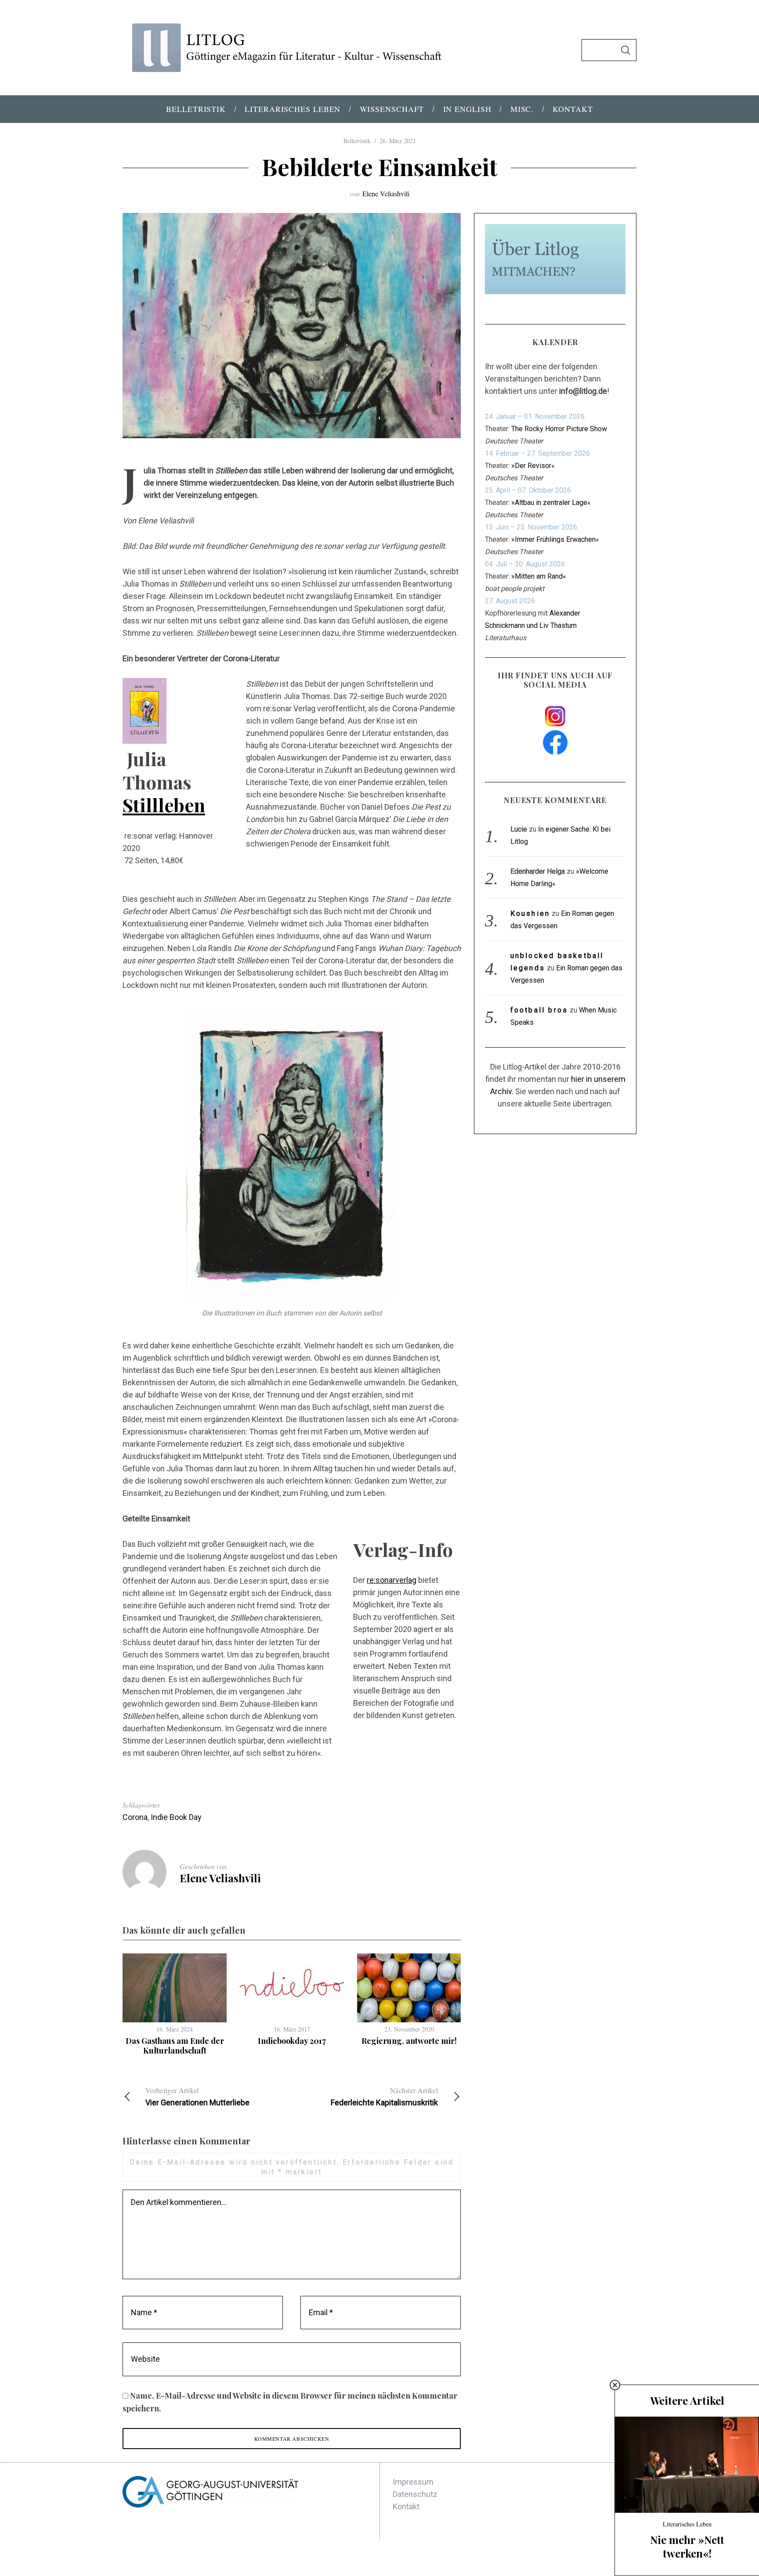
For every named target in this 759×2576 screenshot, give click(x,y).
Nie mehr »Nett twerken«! (687, 2546)
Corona (135, 1817)
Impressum (413, 2482)
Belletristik (357, 141)
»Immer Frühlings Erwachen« (555, 539)
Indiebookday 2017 (292, 2041)
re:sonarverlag (392, 1580)
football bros (539, 1010)
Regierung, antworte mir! (409, 2041)
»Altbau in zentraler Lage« (551, 503)
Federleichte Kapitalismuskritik (384, 2096)
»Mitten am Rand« (539, 576)
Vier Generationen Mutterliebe (197, 2096)
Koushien (530, 913)
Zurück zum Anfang (593, 2558)
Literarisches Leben (687, 2524)
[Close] (615, 2385)
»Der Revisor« (533, 466)
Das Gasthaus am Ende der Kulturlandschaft (175, 2046)
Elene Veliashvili (386, 193)
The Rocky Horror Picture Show (559, 429)
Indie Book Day (176, 1817)
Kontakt (406, 2506)
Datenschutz (415, 2494)
